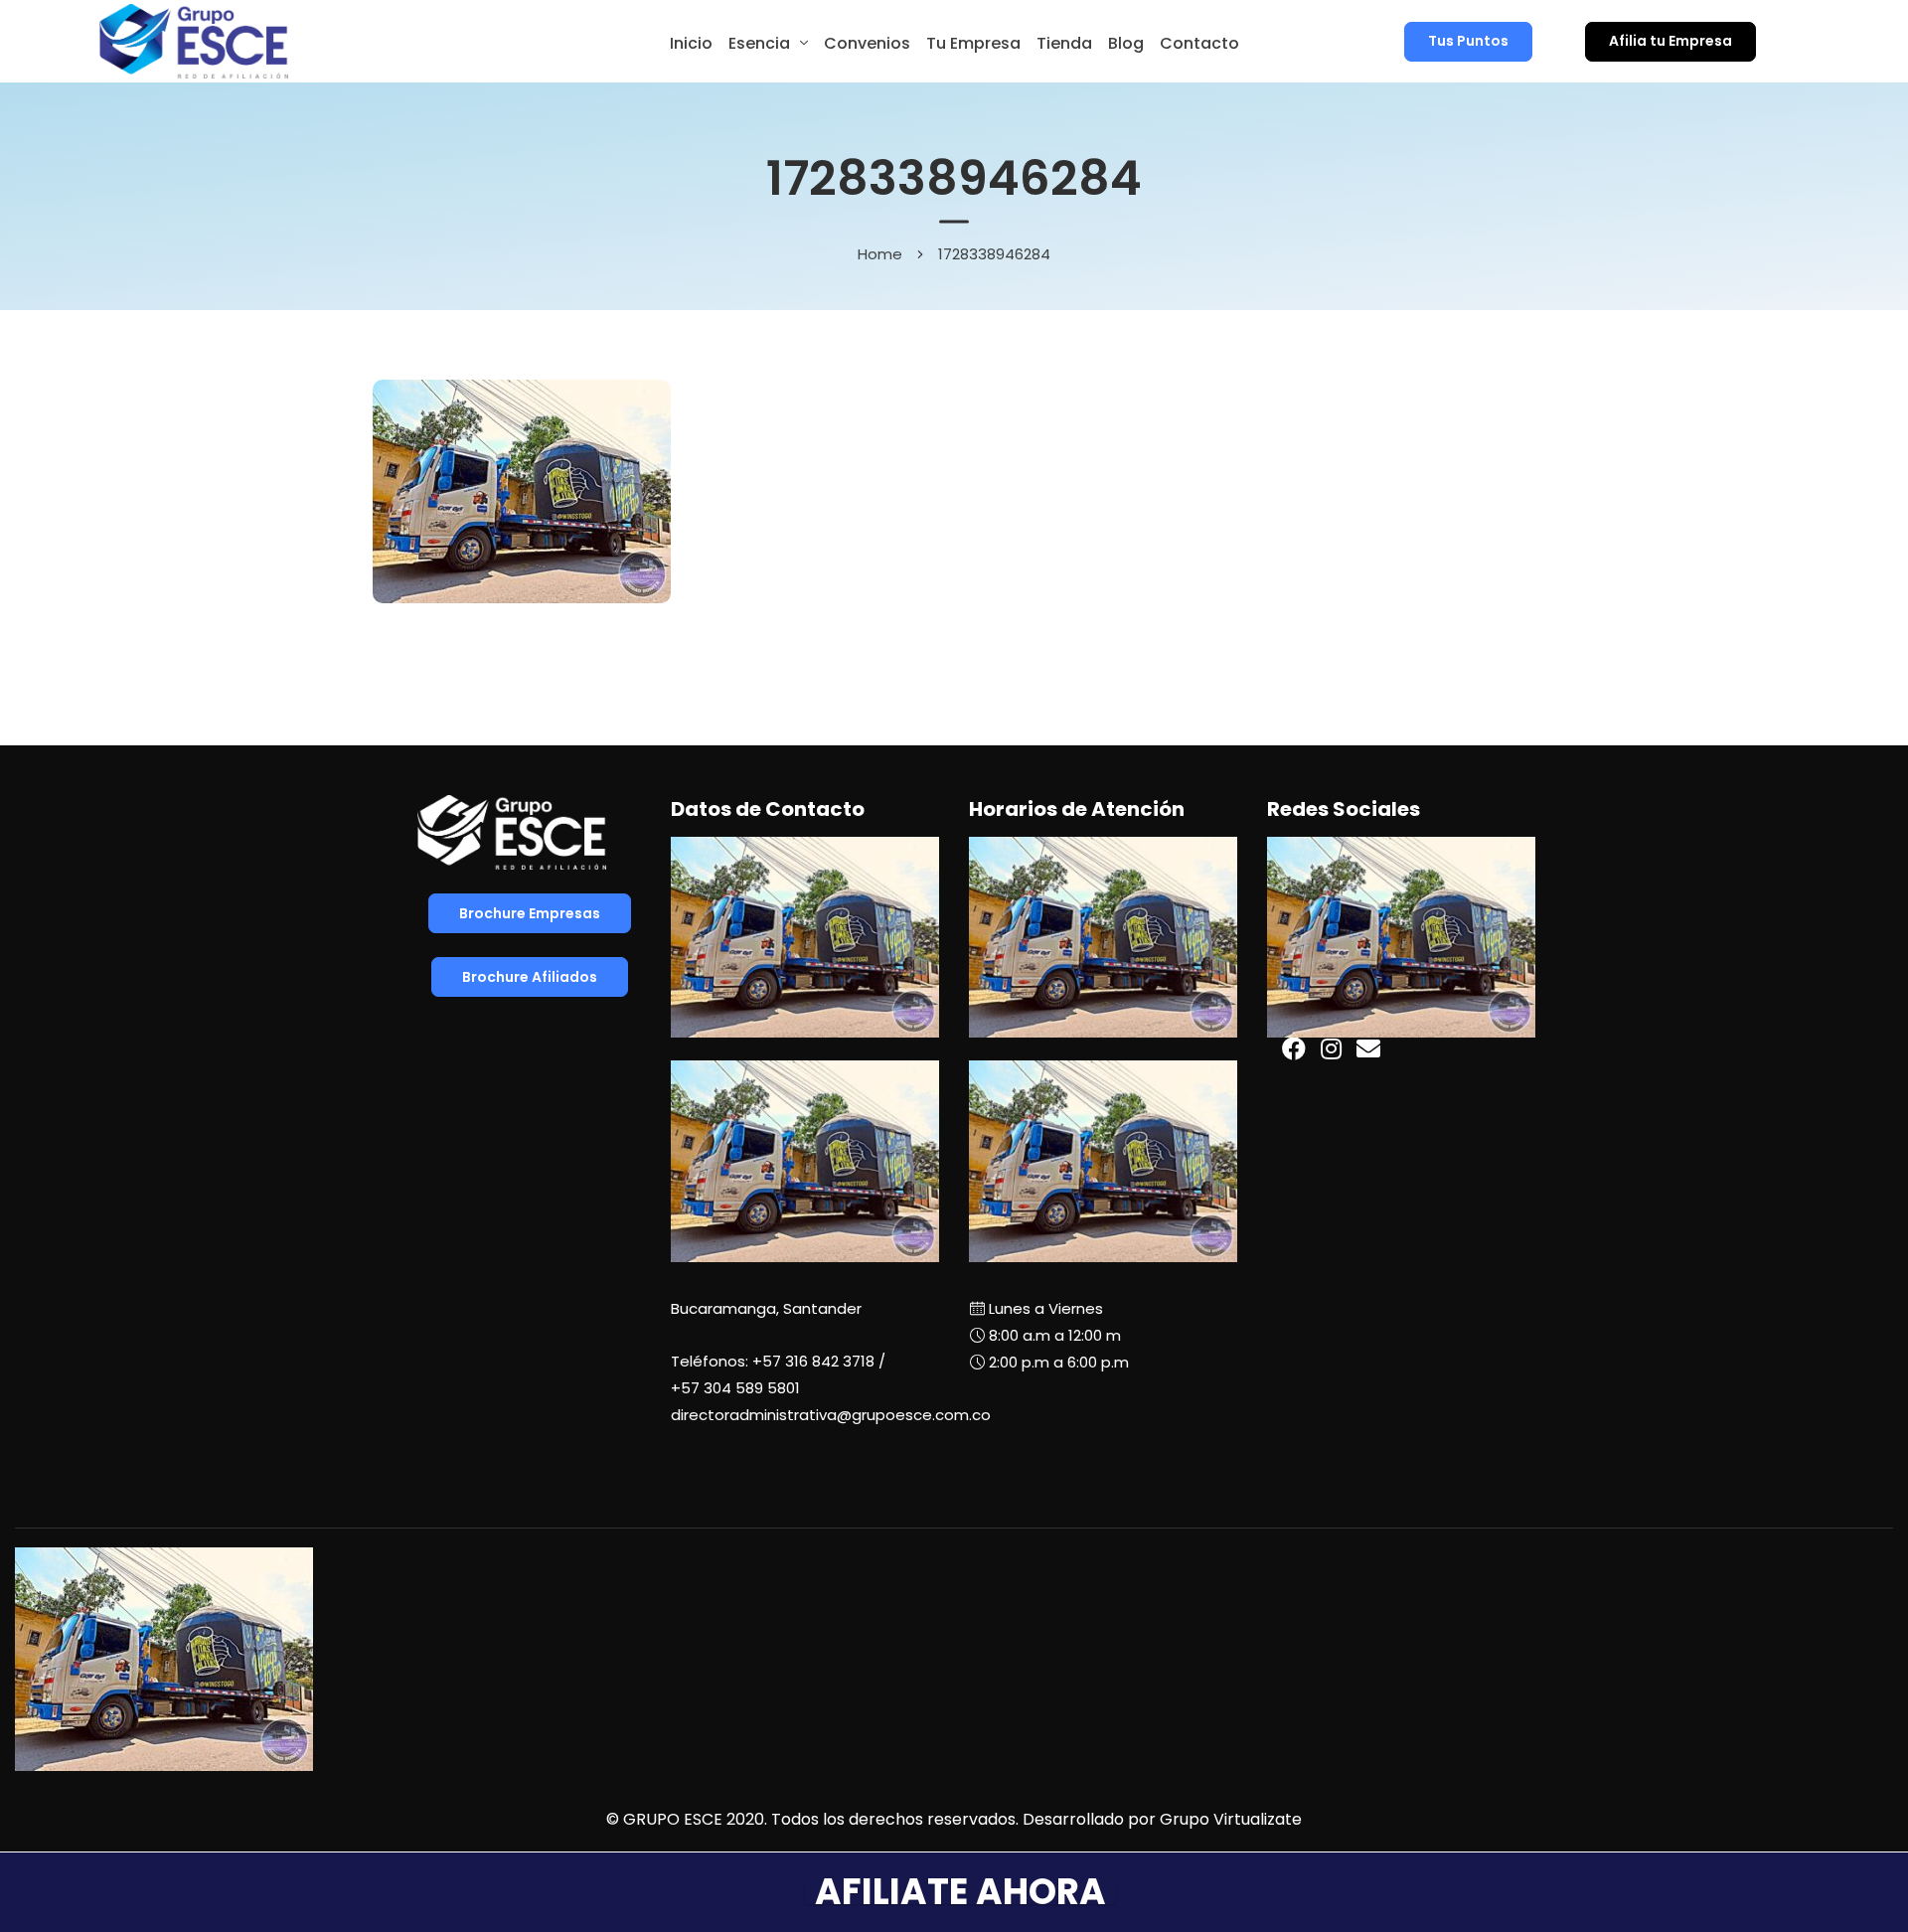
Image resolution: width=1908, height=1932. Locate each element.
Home (880, 253)
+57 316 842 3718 (813, 1361)
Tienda (1064, 43)
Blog (1126, 43)
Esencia (759, 43)
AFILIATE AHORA (960, 1892)
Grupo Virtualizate (1231, 1819)
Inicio (691, 43)
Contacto (1199, 43)
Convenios (867, 43)
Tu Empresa (973, 43)
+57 (735, 1388)
